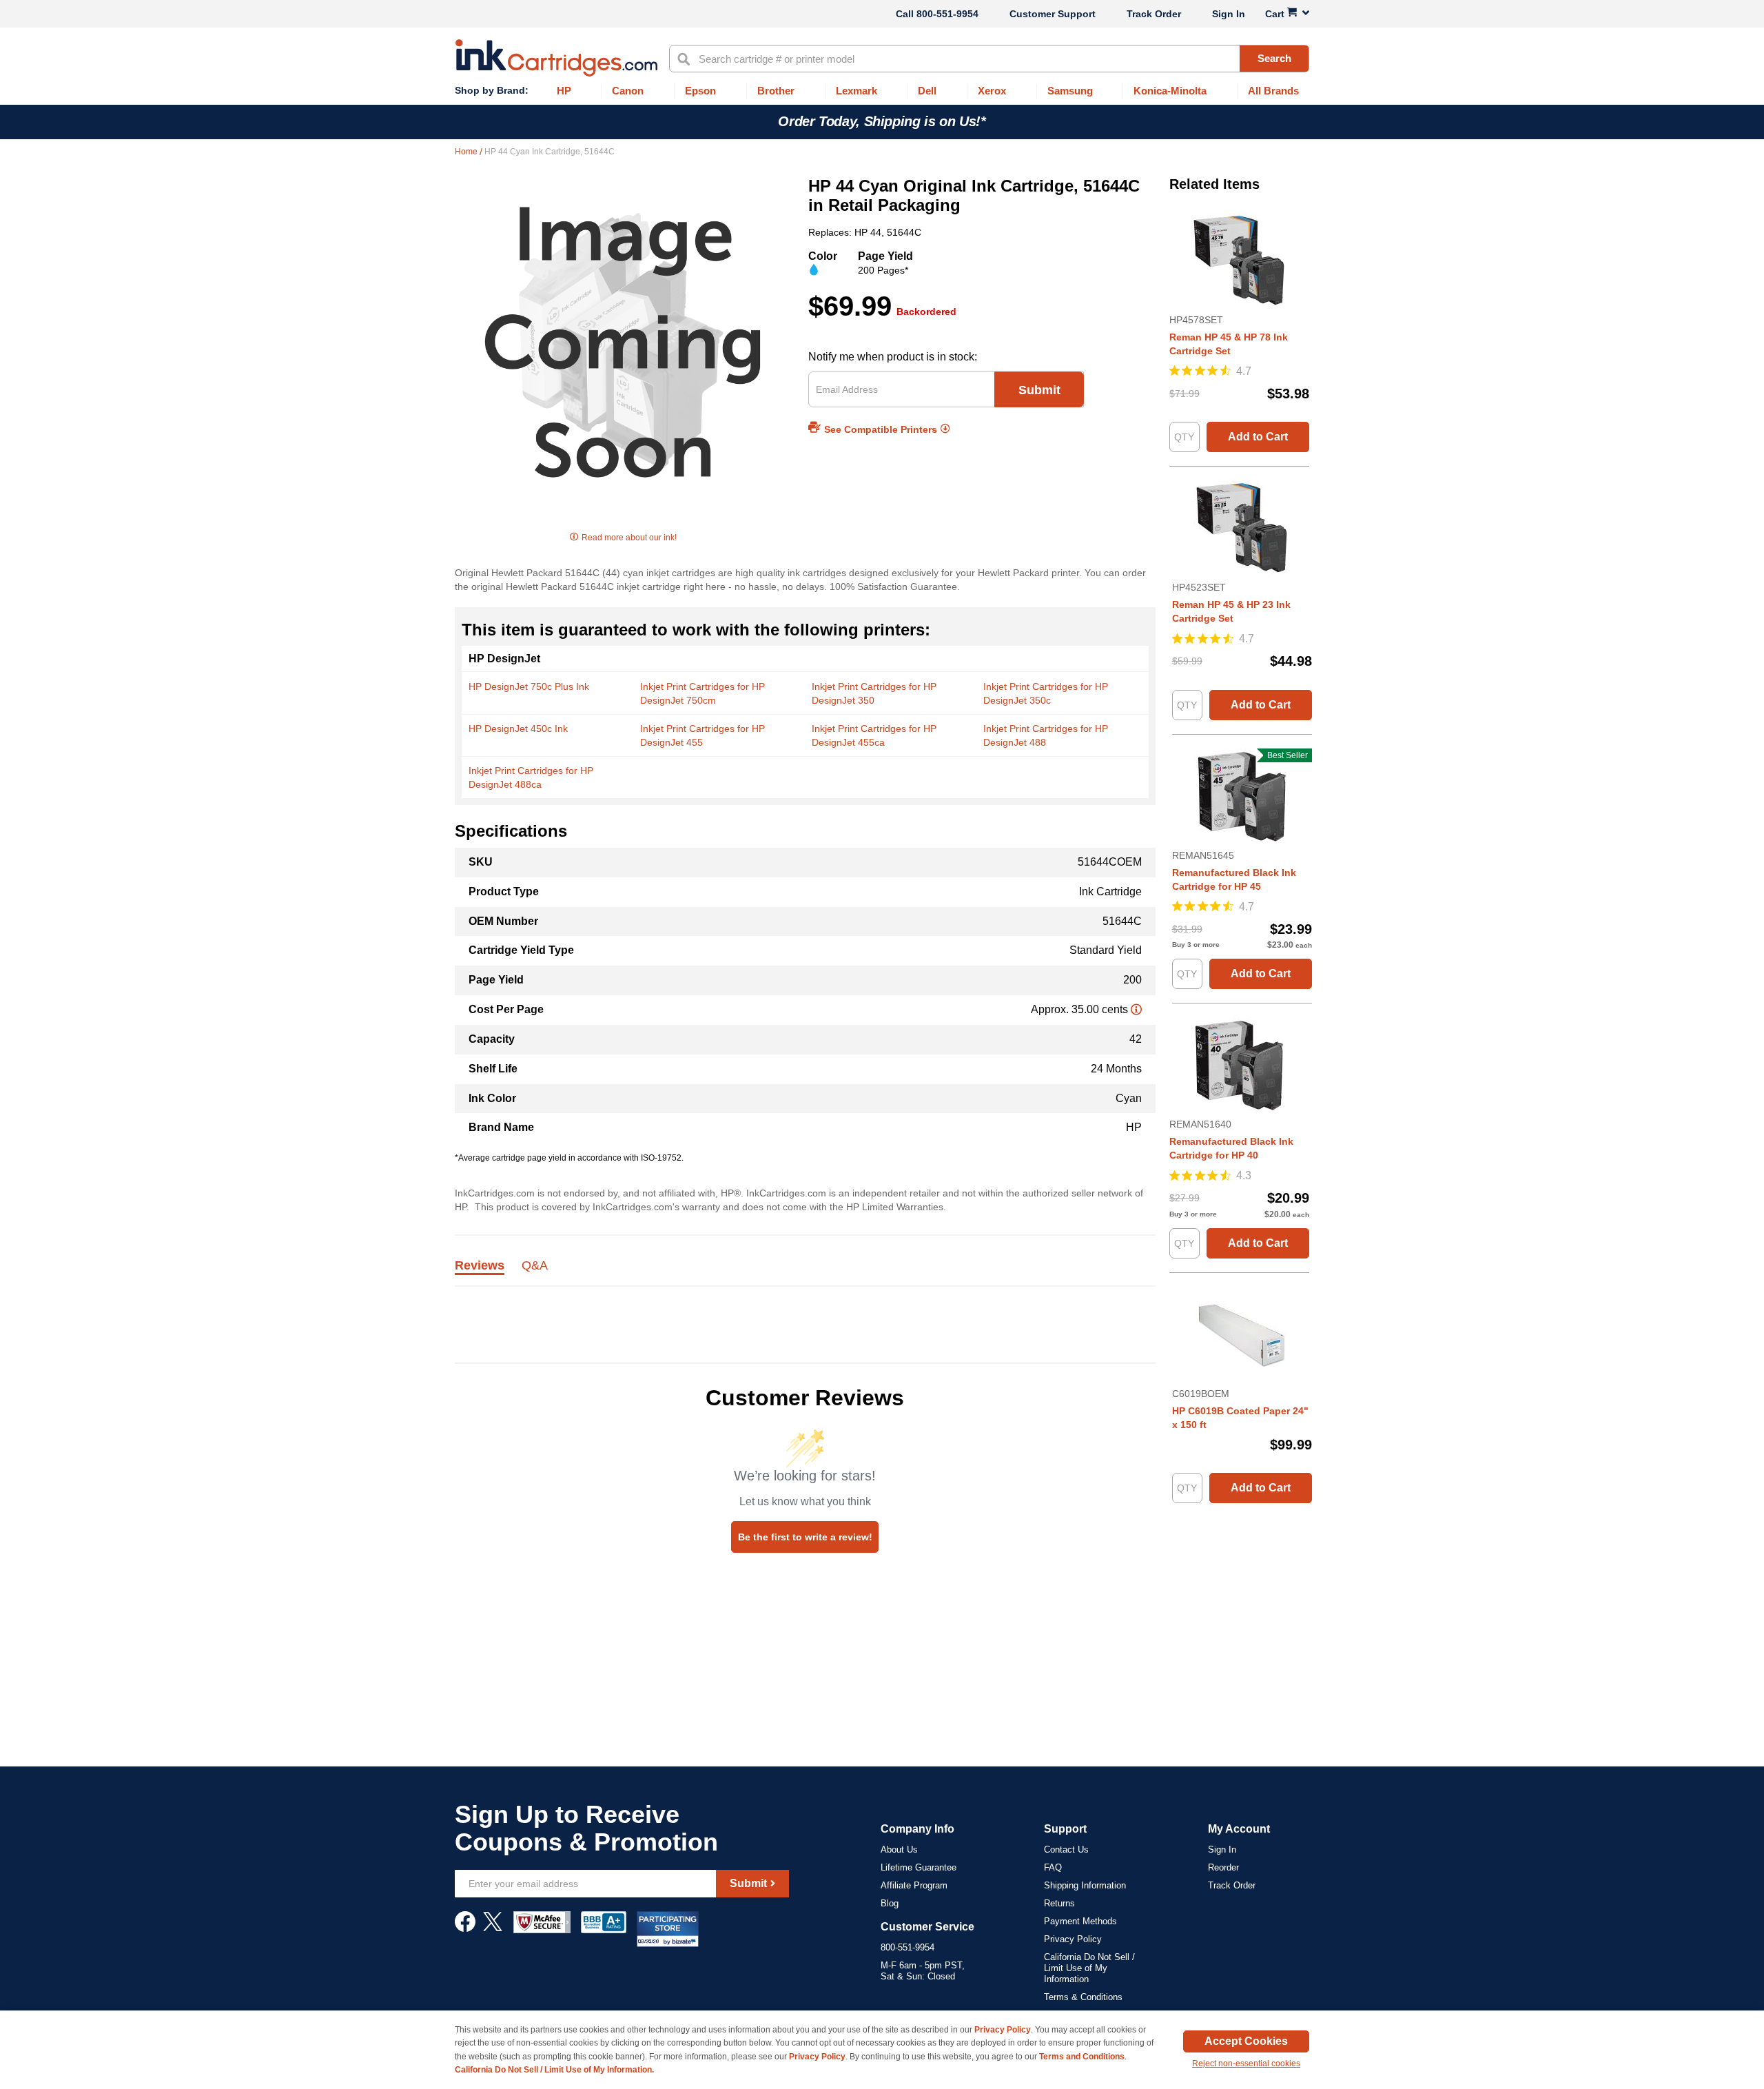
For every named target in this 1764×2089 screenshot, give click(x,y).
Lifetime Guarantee (919, 1867)
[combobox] (989, 59)
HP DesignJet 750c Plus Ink (529, 686)
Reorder (1223, 1867)
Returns (1059, 1903)
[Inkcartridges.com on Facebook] (465, 1928)
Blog (890, 1903)
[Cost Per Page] (1136, 1009)
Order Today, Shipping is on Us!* (882, 121)
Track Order (1154, 14)
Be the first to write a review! (805, 1537)
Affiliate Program (914, 1885)
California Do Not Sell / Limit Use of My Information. (554, 2070)
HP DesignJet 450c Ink (518, 728)
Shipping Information (1085, 1885)
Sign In (1229, 14)
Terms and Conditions (1082, 2057)
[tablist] (805, 1273)
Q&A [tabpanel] (535, 1266)
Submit (1039, 390)
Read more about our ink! (629, 538)
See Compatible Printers (881, 429)
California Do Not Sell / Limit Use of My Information (1089, 1968)
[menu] (882, 91)
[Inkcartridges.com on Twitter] (493, 1928)
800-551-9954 (947, 14)
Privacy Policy (1073, 1939)
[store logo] (556, 58)
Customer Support (1053, 14)
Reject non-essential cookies (1246, 2063)
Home (467, 152)
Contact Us (1066, 1849)
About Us (899, 1849)
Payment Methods (1080, 1921)
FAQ (1053, 1867)
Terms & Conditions (1083, 1997)
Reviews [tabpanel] (480, 1266)
